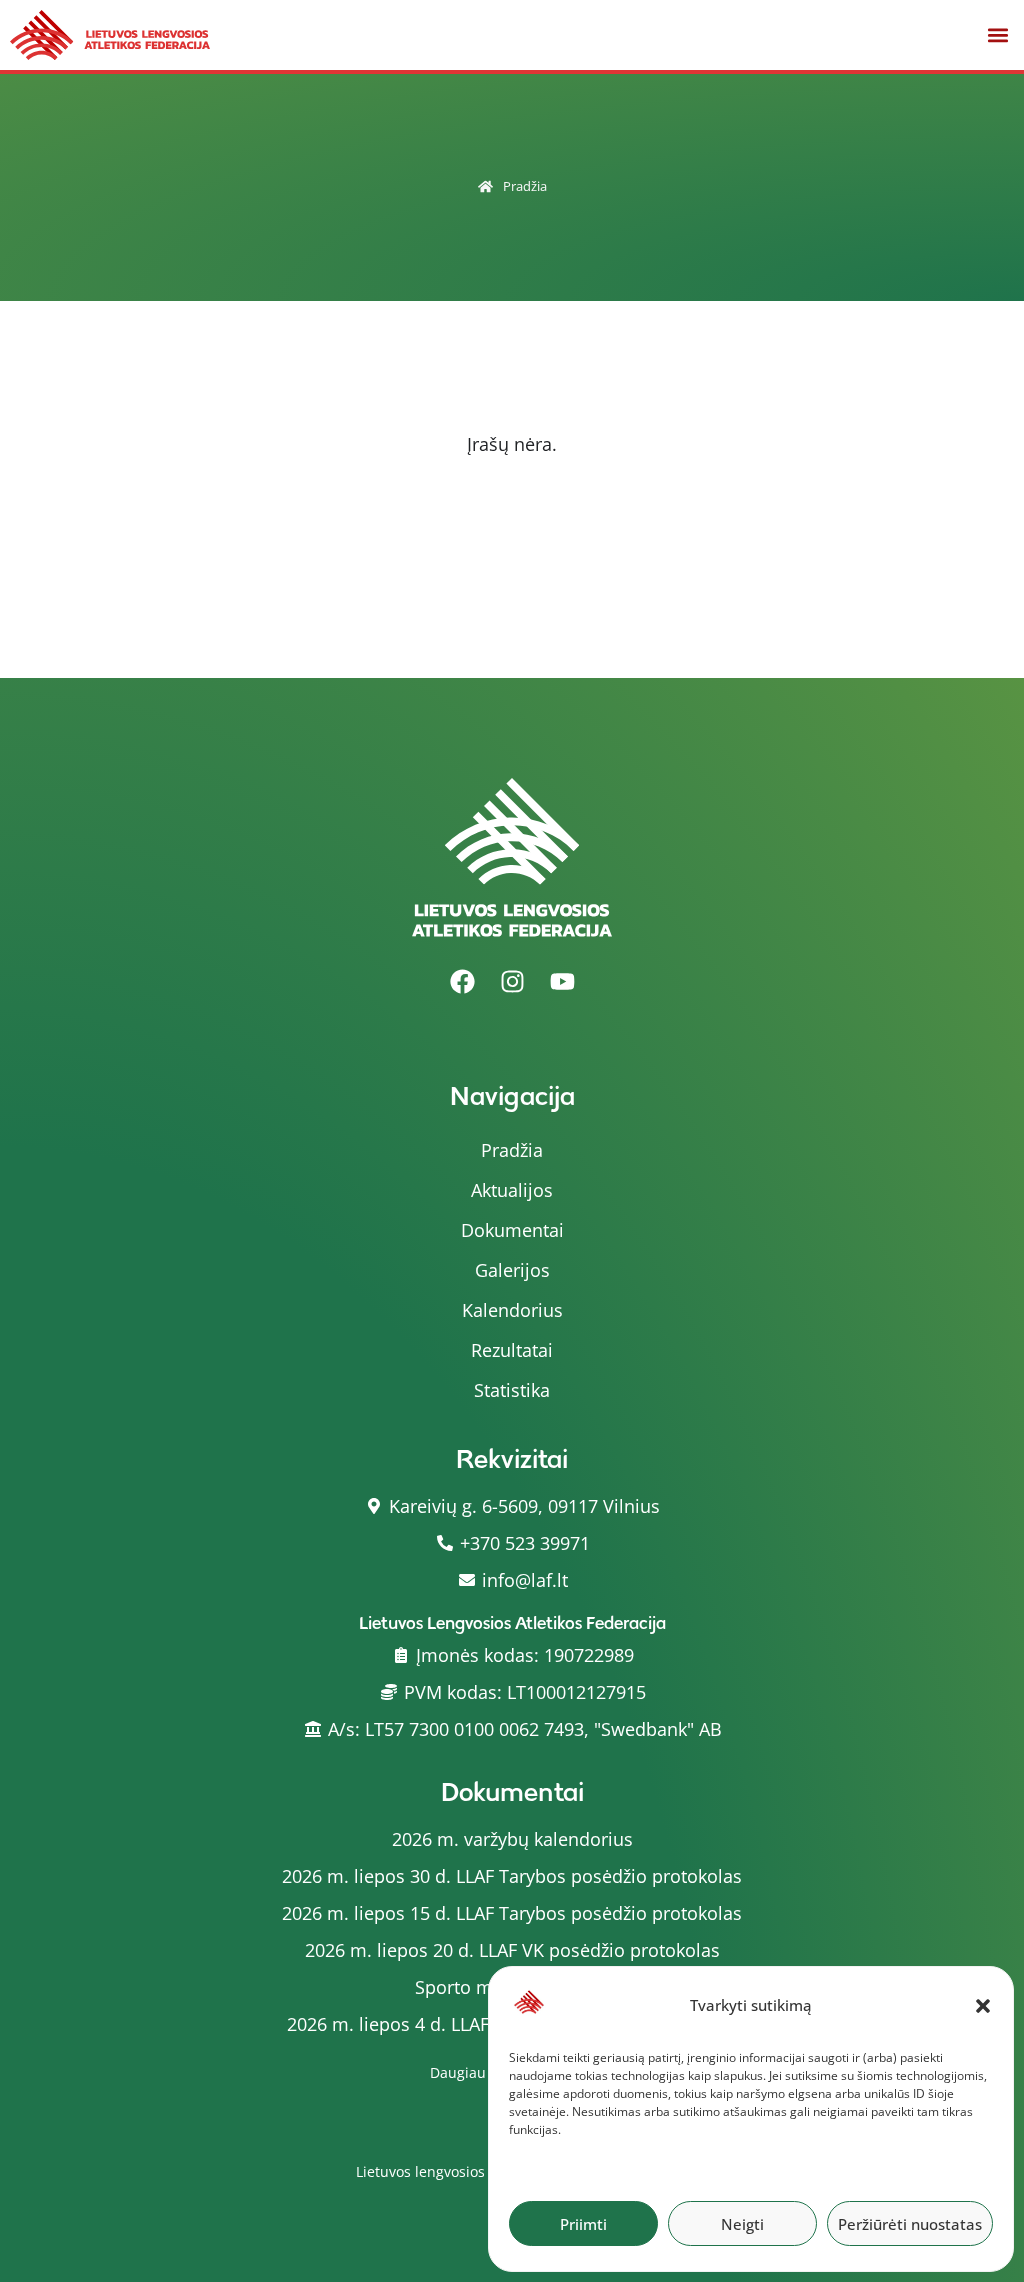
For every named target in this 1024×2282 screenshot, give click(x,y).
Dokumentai (512, 1230)
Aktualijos (512, 1190)
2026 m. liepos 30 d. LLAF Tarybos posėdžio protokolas (512, 1876)
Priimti (583, 2224)
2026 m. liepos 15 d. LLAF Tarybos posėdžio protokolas (512, 1913)
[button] (983, 2006)
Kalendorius (512, 1310)
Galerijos (512, 1270)
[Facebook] (462, 982)
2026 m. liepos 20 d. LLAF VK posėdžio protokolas (512, 1950)
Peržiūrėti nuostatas (910, 2224)
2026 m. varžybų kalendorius (512, 1839)
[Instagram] (512, 982)
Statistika (512, 1390)
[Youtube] (562, 982)
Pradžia (525, 186)
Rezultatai (512, 1350)
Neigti (742, 2224)
